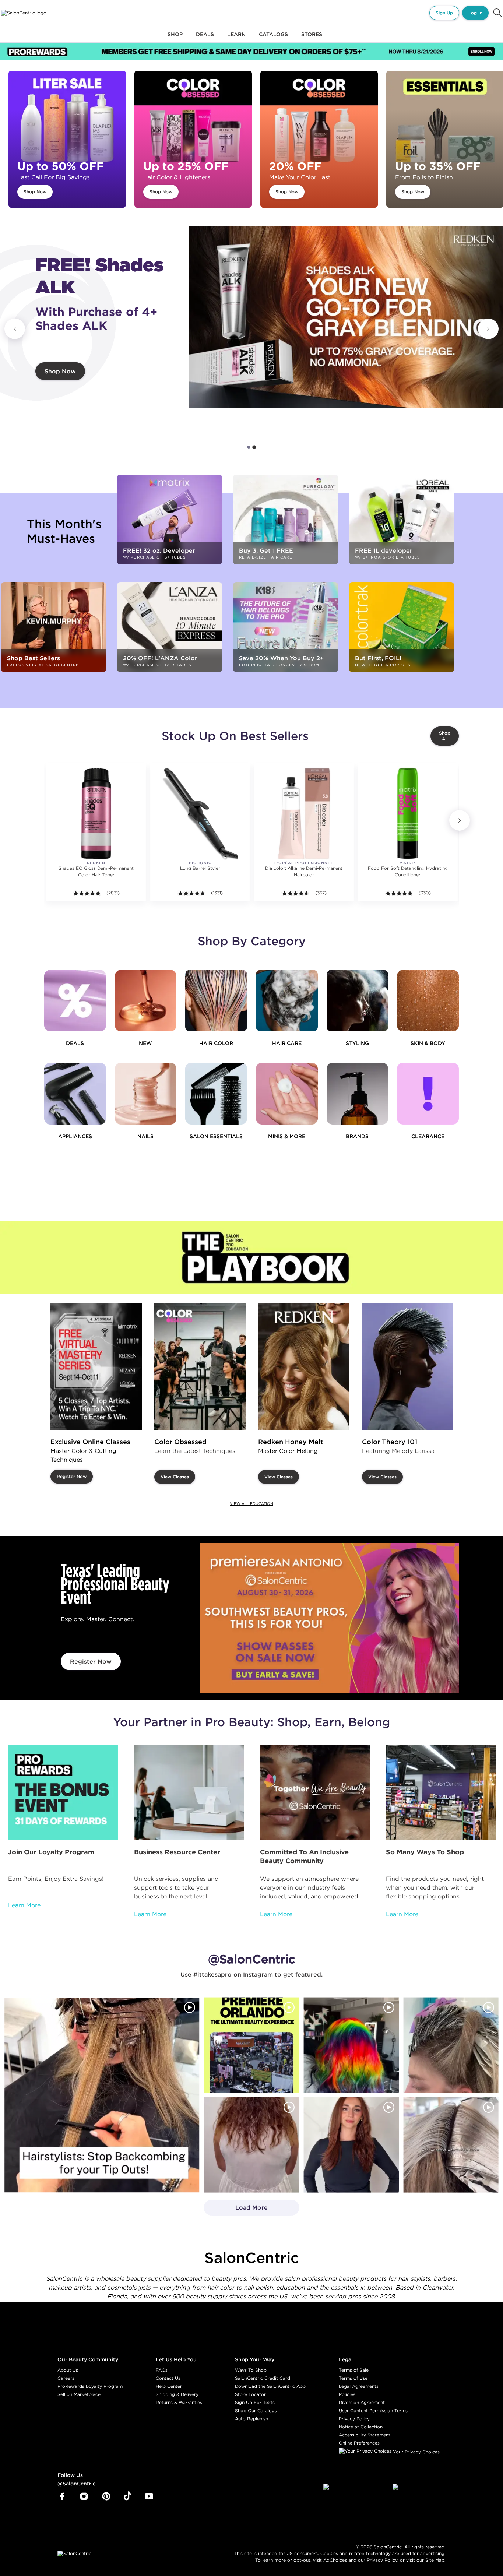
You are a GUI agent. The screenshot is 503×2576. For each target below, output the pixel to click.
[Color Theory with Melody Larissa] (408, 1367)
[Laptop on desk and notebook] (189, 1793)
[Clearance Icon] (428, 1094)
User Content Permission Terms (373, 2410)
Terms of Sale (354, 2370)
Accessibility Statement (365, 2435)
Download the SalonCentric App (270, 2386)
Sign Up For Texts (255, 2402)
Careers (66, 2378)
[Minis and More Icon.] (287, 1094)
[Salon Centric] (24, 13)
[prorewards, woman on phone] (63, 1793)
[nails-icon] (146, 1094)
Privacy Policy (354, 2419)
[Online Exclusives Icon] (358, 1094)
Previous (15, 329)
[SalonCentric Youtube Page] (149, 2496)
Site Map (435, 2560)
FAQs (162, 2370)
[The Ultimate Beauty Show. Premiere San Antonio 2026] (329, 1618)
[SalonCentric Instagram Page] (84, 2496)
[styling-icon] (358, 1001)
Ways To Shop (251, 2370)
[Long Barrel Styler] (200, 813)
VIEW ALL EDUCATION (251, 1504)
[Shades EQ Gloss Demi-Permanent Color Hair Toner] (96, 813)
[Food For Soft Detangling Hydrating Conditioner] (407, 813)
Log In (475, 13)
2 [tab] (254, 447)
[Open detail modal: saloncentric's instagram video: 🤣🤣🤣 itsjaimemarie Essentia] (451, 2145)
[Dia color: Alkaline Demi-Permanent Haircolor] (304, 813)
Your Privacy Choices (416, 2452)
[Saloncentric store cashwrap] (441, 1793)
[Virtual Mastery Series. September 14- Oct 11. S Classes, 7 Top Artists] (96, 1367)
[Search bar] (497, 13)
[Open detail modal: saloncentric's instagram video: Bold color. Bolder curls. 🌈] (351, 2045)
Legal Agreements (359, 2386)
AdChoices (335, 2560)
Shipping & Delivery (177, 2394)
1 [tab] (249, 447)
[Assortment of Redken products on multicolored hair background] (346, 317)
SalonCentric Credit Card (263, 2378)
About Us (68, 2370)
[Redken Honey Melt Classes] (304, 1367)
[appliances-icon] (75, 1094)
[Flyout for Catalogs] (273, 38)
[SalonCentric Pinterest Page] (106, 2496)
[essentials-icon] (216, 1094)
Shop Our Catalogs (256, 2410)
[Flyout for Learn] (236, 38)
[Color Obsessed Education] (200, 1367)
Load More (236, 2210)
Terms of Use (353, 2378)
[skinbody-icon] (428, 1001)
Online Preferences (359, 2443)
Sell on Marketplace (79, 2394)
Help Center (169, 2386)
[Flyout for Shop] (175, 38)
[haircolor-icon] (216, 1001)
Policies (347, 2394)
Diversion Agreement (362, 2402)
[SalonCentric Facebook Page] (62, 2496)
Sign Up (444, 13)
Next (488, 329)
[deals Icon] (75, 1001)
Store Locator (250, 2394)
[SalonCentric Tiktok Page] (128, 2496)
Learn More (24, 1905)
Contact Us (168, 2378)
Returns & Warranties (179, 2402)
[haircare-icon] (287, 1001)
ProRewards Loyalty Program (90, 2386)
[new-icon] (146, 1001)
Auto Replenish (251, 2419)
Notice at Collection (361, 2427)
